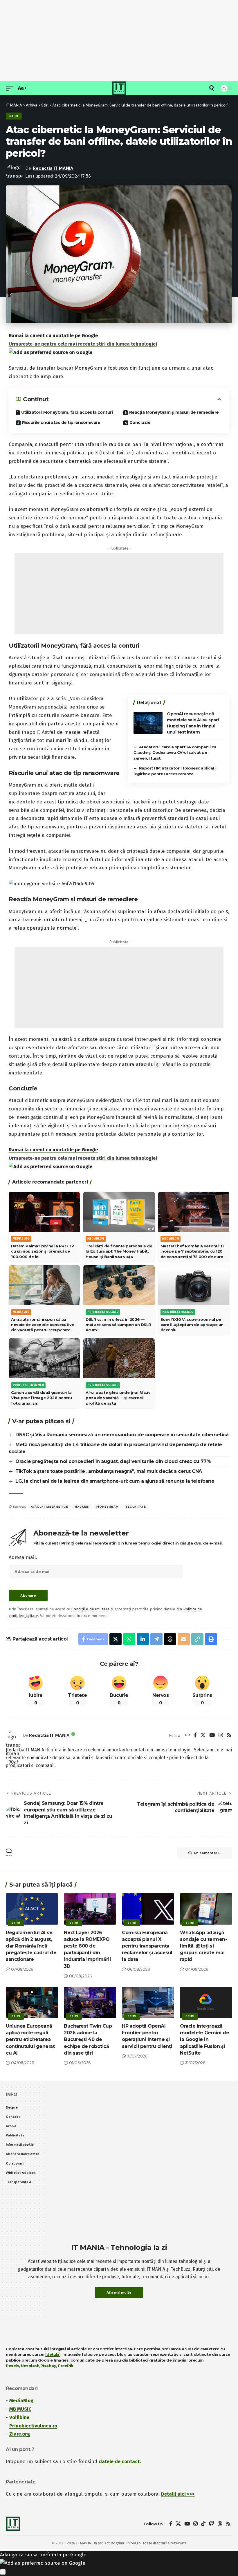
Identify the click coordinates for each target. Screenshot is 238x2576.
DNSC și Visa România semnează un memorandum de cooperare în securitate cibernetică (122, 1435)
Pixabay (48, 2366)
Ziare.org (20, 2434)
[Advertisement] (119, 41)
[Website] (187, 1736)
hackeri (82, 1507)
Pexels (12, 2366)
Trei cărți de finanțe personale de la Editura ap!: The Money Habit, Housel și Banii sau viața (119, 1251)
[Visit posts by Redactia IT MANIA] (13, 1735)
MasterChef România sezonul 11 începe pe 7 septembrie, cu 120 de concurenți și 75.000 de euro (192, 1251)
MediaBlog (21, 2401)
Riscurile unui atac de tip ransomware (61, 422)
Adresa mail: (23, 1557)
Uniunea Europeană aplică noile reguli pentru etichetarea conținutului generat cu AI (30, 2040)
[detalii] (53, 2354)
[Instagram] (221, 1736)
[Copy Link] (197, 1639)
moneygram (107, 1507)
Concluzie (140, 422)
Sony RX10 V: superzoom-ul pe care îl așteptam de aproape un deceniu (192, 1325)
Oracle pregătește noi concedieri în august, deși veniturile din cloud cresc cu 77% (113, 1461)
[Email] (184, 1639)
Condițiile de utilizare (91, 1609)
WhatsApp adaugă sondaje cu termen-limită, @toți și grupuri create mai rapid (203, 1946)
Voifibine (19, 2417)
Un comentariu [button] (207, 1853)
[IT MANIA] (119, 88)
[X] (203, 1736)
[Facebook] (195, 1736)
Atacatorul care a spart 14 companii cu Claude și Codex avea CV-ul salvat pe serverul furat (175, 753)
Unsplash (30, 2366)
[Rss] (229, 1736)
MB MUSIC (20, 2409)
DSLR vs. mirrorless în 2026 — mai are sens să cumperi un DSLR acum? (118, 1325)
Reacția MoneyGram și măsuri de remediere (174, 412)
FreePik (66, 2366)
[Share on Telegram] (156, 1639)
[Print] (211, 1639)
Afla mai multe (119, 2293)
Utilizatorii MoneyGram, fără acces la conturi (67, 412)
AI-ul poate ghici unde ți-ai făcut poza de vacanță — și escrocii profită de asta (118, 1398)
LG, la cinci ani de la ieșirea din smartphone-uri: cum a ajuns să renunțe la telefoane (115, 1481)
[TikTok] (203, 2524)
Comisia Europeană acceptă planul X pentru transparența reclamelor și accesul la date (147, 1946)
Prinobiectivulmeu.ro (33, 2426)
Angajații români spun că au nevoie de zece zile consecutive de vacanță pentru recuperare (43, 1325)
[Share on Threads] (170, 1639)
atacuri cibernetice (49, 1507)
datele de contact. (120, 2462)
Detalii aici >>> (178, 2494)
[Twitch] (211, 2524)
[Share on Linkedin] (143, 1639)
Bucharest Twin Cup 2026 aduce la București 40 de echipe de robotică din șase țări (88, 2040)
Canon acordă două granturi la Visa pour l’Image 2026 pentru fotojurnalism (42, 1398)
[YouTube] (212, 1736)
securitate (136, 1507)
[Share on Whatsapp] (129, 1639)
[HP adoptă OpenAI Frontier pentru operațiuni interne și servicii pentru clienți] (148, 2002)
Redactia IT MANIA (53, 168)
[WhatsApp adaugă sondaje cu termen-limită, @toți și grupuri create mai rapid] (206, 1909)
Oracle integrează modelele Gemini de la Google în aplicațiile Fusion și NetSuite (204, 2040)
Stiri (14, 116)
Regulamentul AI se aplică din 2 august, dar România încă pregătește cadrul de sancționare (31, 1946)
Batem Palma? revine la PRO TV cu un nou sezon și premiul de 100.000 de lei (43, 1251)
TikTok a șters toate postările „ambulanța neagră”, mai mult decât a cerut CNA (109, 1471)
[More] (225, 1639)
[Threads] (220, 2524)
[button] (11, 88)
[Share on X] (116, 1639)
